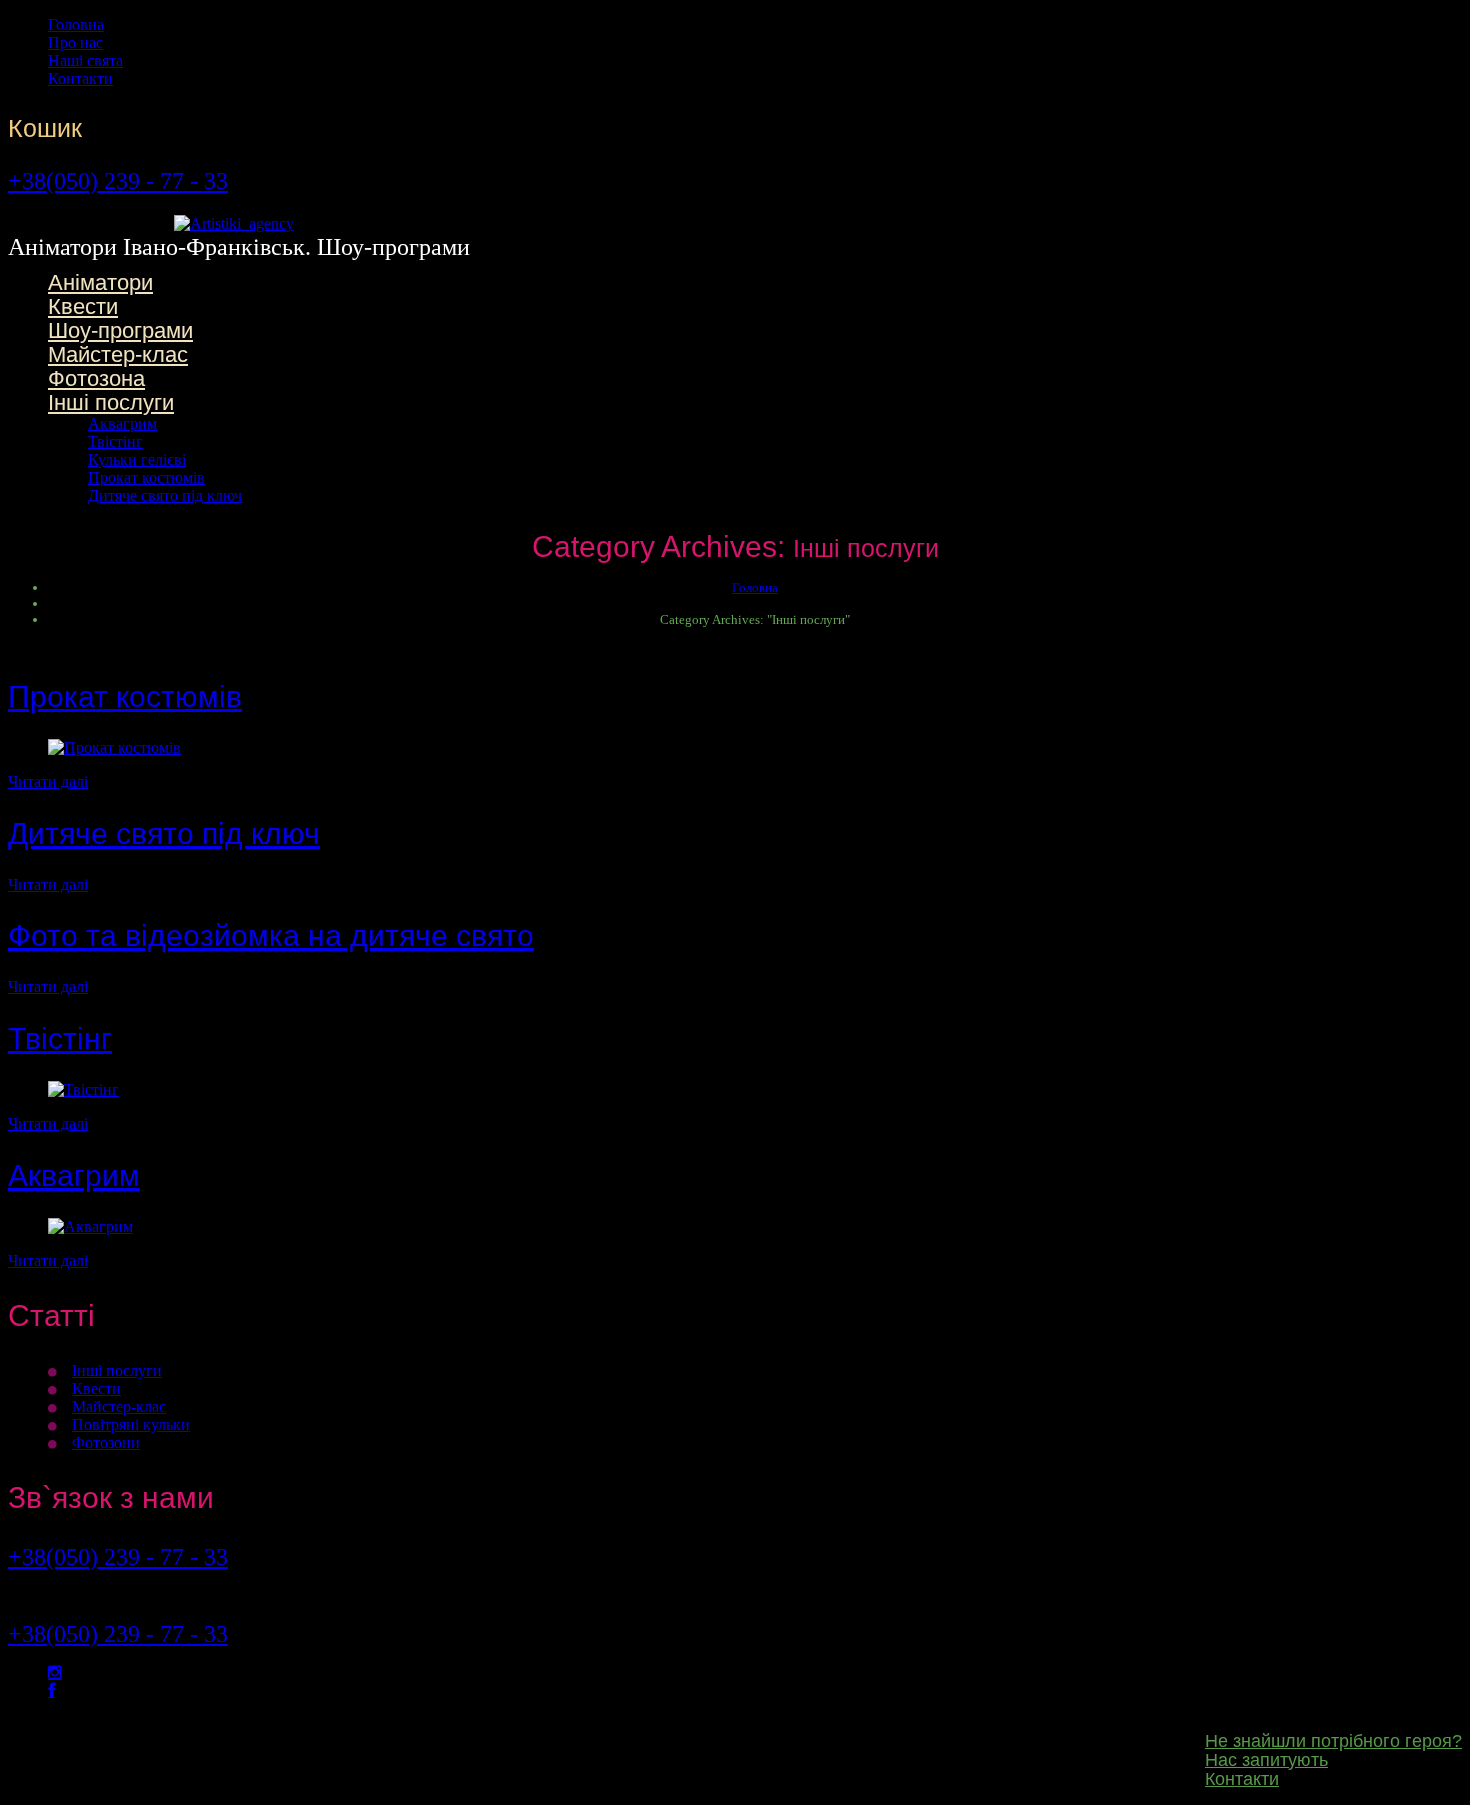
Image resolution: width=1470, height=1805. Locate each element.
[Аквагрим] (90, 1226)
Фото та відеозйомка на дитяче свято (271, 935)
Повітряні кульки (131, 1424)
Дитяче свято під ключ (165, 495)
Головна (76, 24)
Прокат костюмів (146, 477)
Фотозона (96, 378)
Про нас (75, 42)
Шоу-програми (120, 330)
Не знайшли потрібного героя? (1333, 1741)
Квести (83, 306)
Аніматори (100, 282)
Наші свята (85, 60)
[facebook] (51, 1690)
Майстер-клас (118, 354)
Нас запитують (1266, 1760)
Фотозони (106, 1442)
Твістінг (115, 441)
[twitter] (55, 1672)
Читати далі (48, 781)
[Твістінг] (83, 1089)
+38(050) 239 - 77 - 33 (118, 181)
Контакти (80, 78)
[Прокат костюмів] (114, 747)
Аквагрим (122, 423)
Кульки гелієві (137, 459)
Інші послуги (111, 402)
